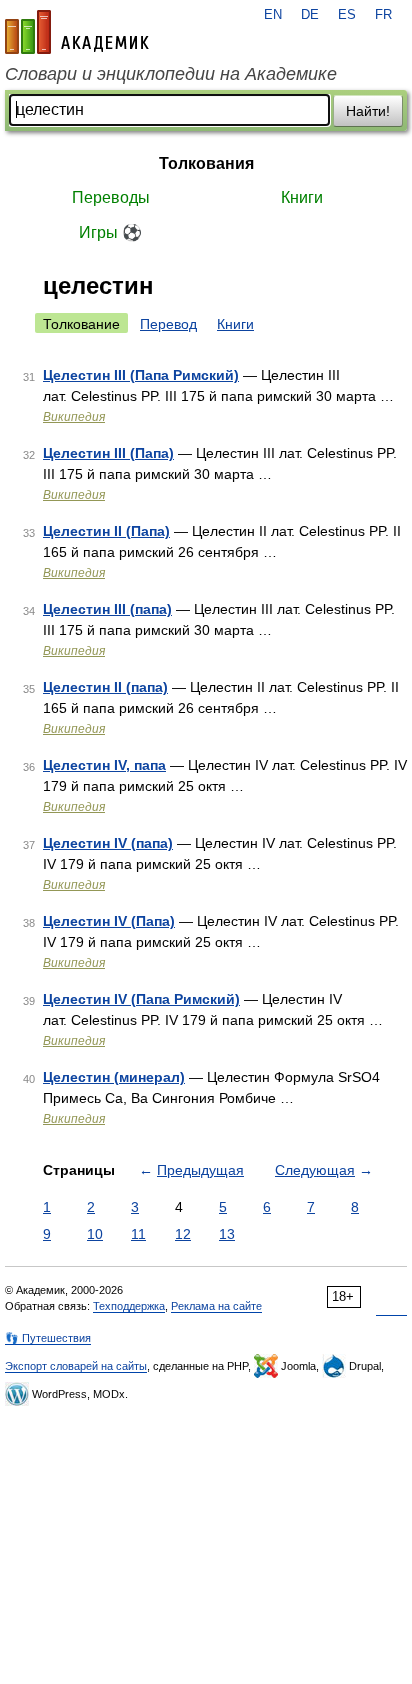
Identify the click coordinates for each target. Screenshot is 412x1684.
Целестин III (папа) (107, 609)
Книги (302, 197)
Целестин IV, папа (104, 765)
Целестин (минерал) (114, 1077)
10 (95, 1234)
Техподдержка (129, 1306)
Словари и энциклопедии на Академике (171, 74)
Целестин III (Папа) (108, 453)
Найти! (368, 111)
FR (383, 15)
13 (227, 1234)
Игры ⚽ (110, 232)
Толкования (206, 163)
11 (138, 1234)
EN (273, 15)
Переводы (111, 197)
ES (347, 15)
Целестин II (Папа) (106, 531)
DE (310, 15)
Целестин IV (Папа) (109, 921)
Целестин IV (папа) (108, 843)
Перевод (168, 324)
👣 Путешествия (48, 1338)
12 (183, 1234)
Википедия (74, 417)
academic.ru (77, 32)
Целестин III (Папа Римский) (141, 375)
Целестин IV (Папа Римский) (141, 999)
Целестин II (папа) (105, 687)
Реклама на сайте (216, 1306)
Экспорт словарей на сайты (76, 1366)
